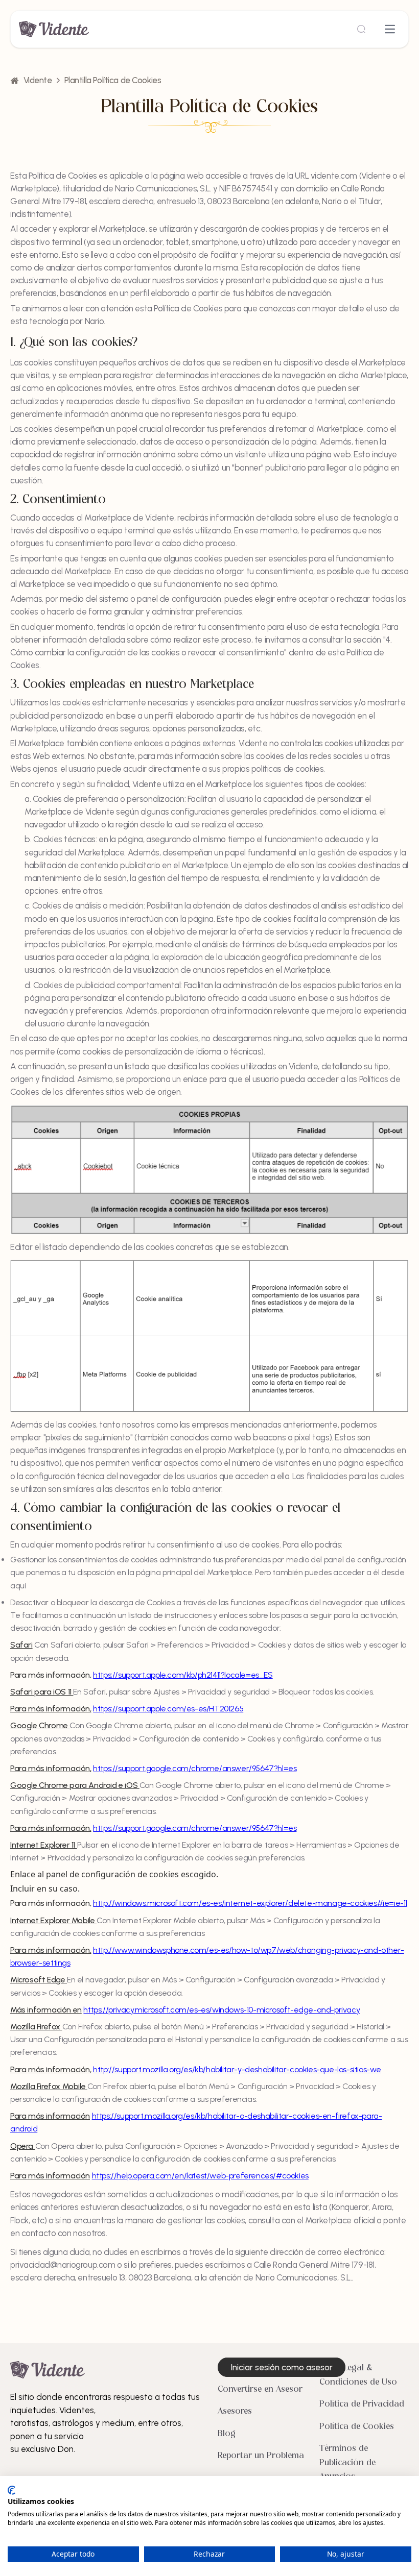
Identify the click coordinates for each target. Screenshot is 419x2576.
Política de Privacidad (362, 2405)
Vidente (38, 80)
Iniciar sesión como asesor (282, 2367)
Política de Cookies (357, 2427)
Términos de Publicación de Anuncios (347, 2463)
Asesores (235, 2412)
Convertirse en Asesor (260, 2390)
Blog (227, 2434)
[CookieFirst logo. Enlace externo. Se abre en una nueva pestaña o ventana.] (11, 2490)
